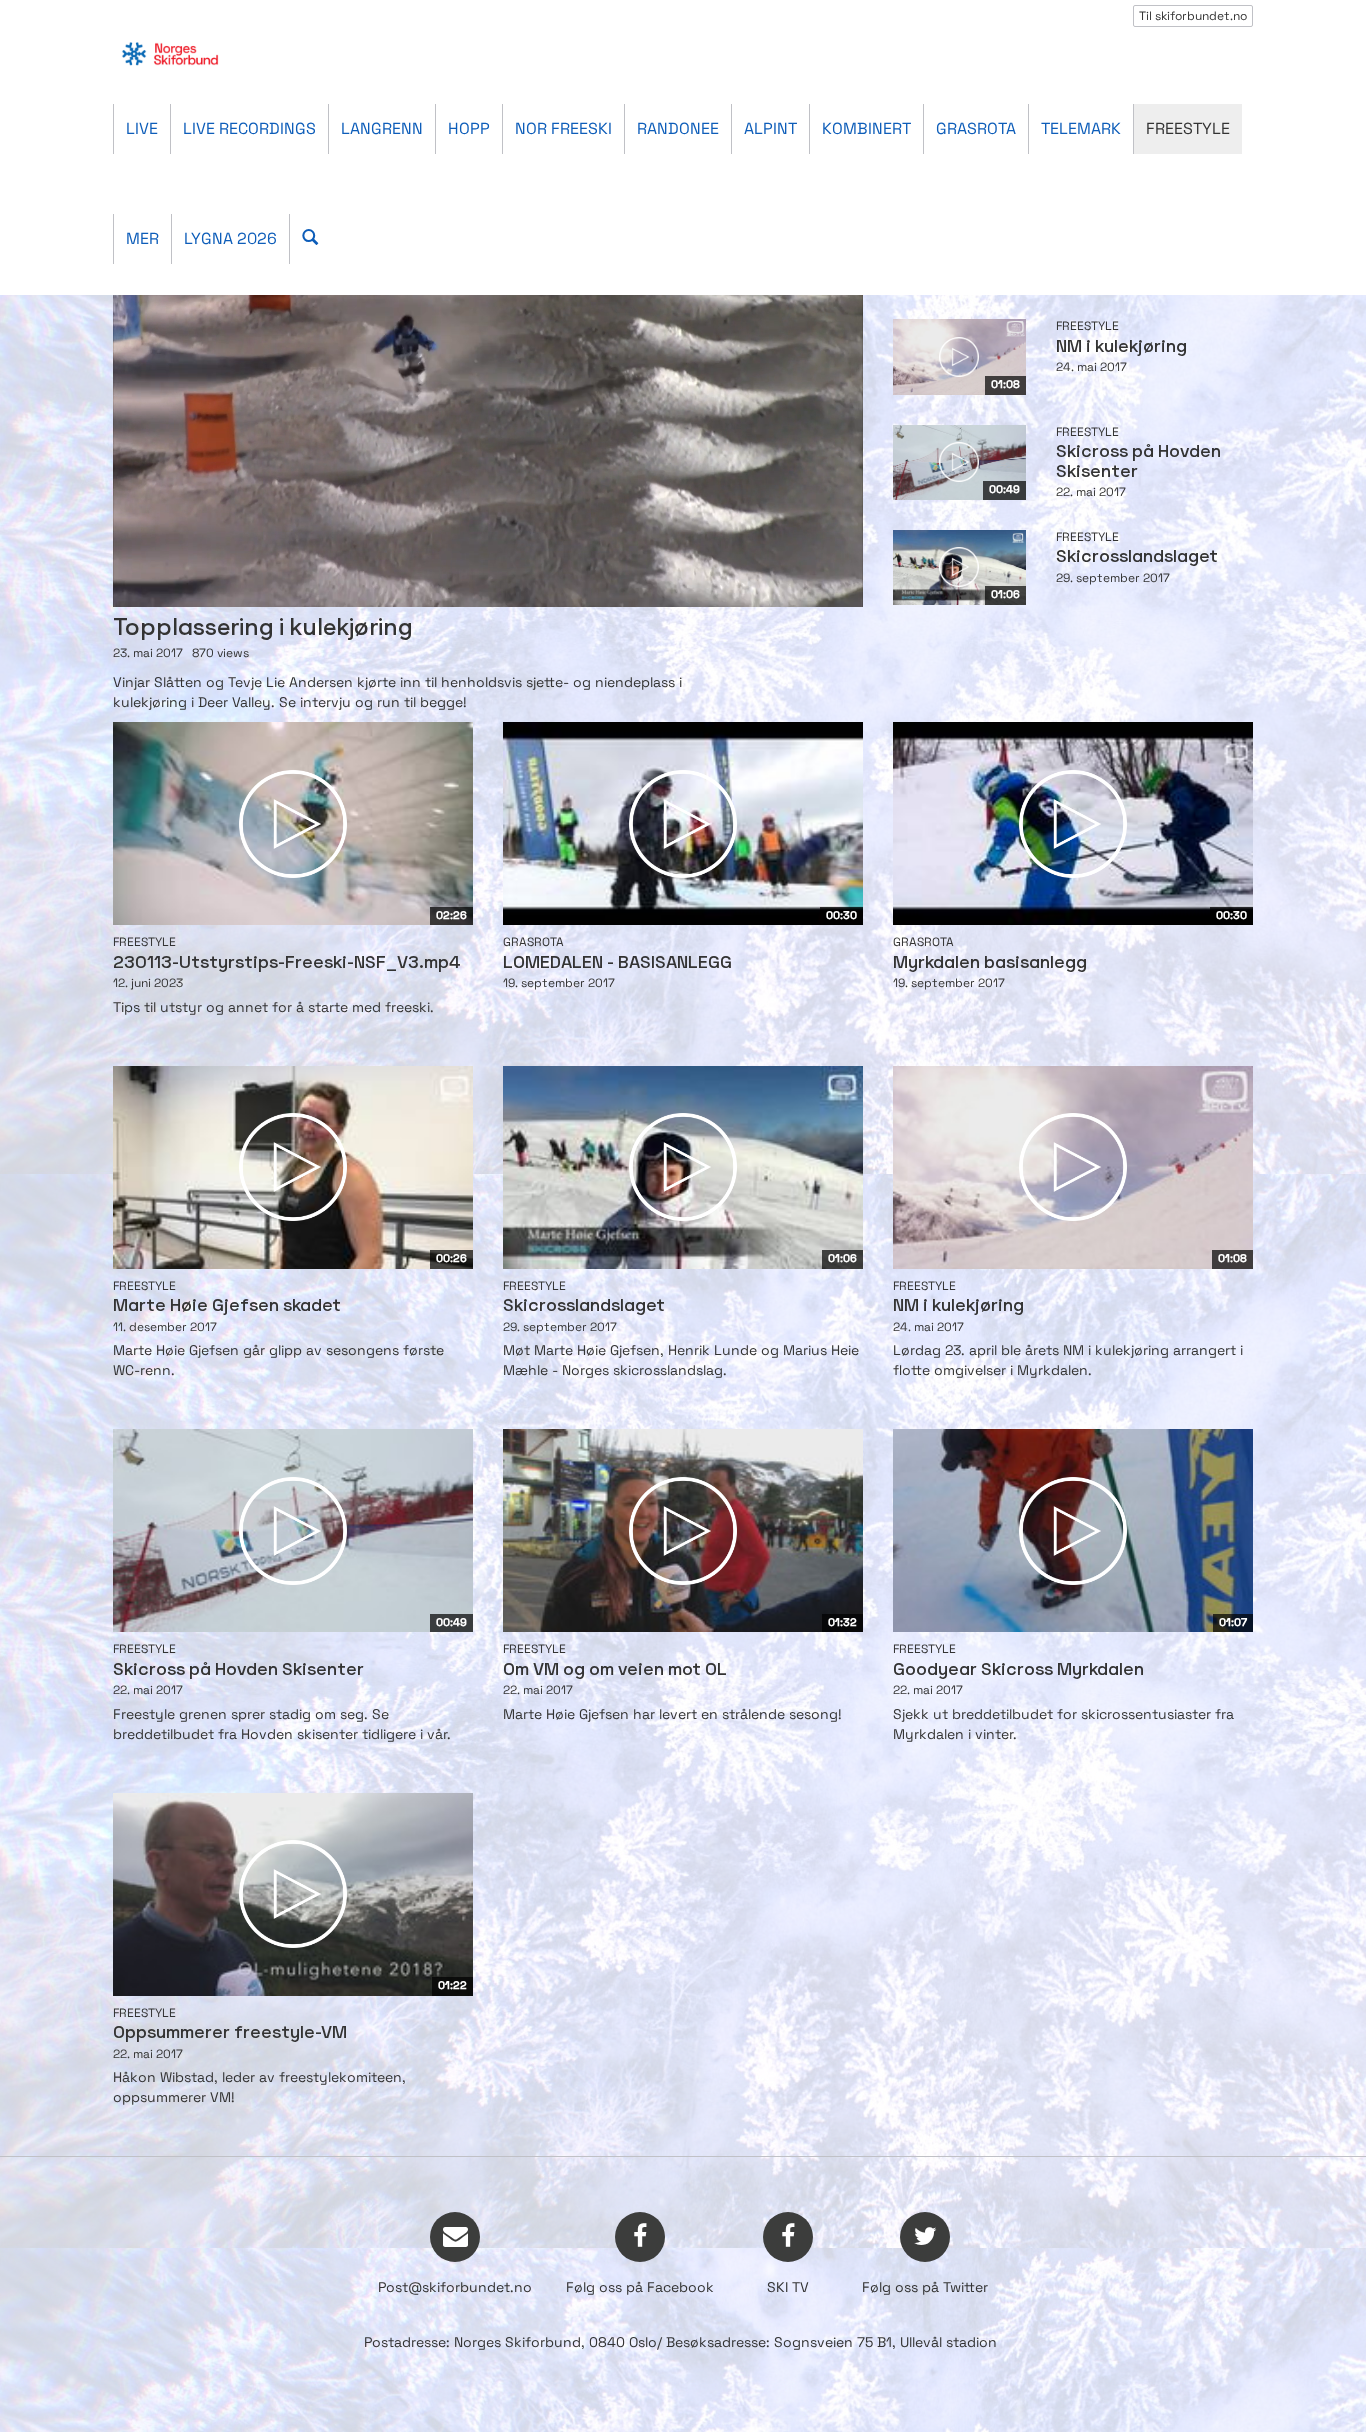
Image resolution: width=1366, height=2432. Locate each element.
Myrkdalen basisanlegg (990, 963)
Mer (142, 238)
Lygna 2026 (230, 238)
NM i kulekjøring (1121, 347)
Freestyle (1188, 128)
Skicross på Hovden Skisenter (238, 1670)
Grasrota (976, 128)
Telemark (1081, 128)
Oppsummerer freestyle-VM (230, 2033)
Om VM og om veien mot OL (615, 1670)
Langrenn (382, 128)
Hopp (469, 128)
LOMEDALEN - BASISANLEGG (617, 963)
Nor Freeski (563, 128)
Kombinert (866, 128)
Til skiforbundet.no (1193, 16)
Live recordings (249, 128)
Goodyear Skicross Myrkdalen (1018, 1670)
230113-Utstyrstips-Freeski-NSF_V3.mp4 (287, 963)
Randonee (678, 128)
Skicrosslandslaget (1137, 557)
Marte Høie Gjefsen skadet (227, 1306)
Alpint (770, 128)
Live (142, 128)
